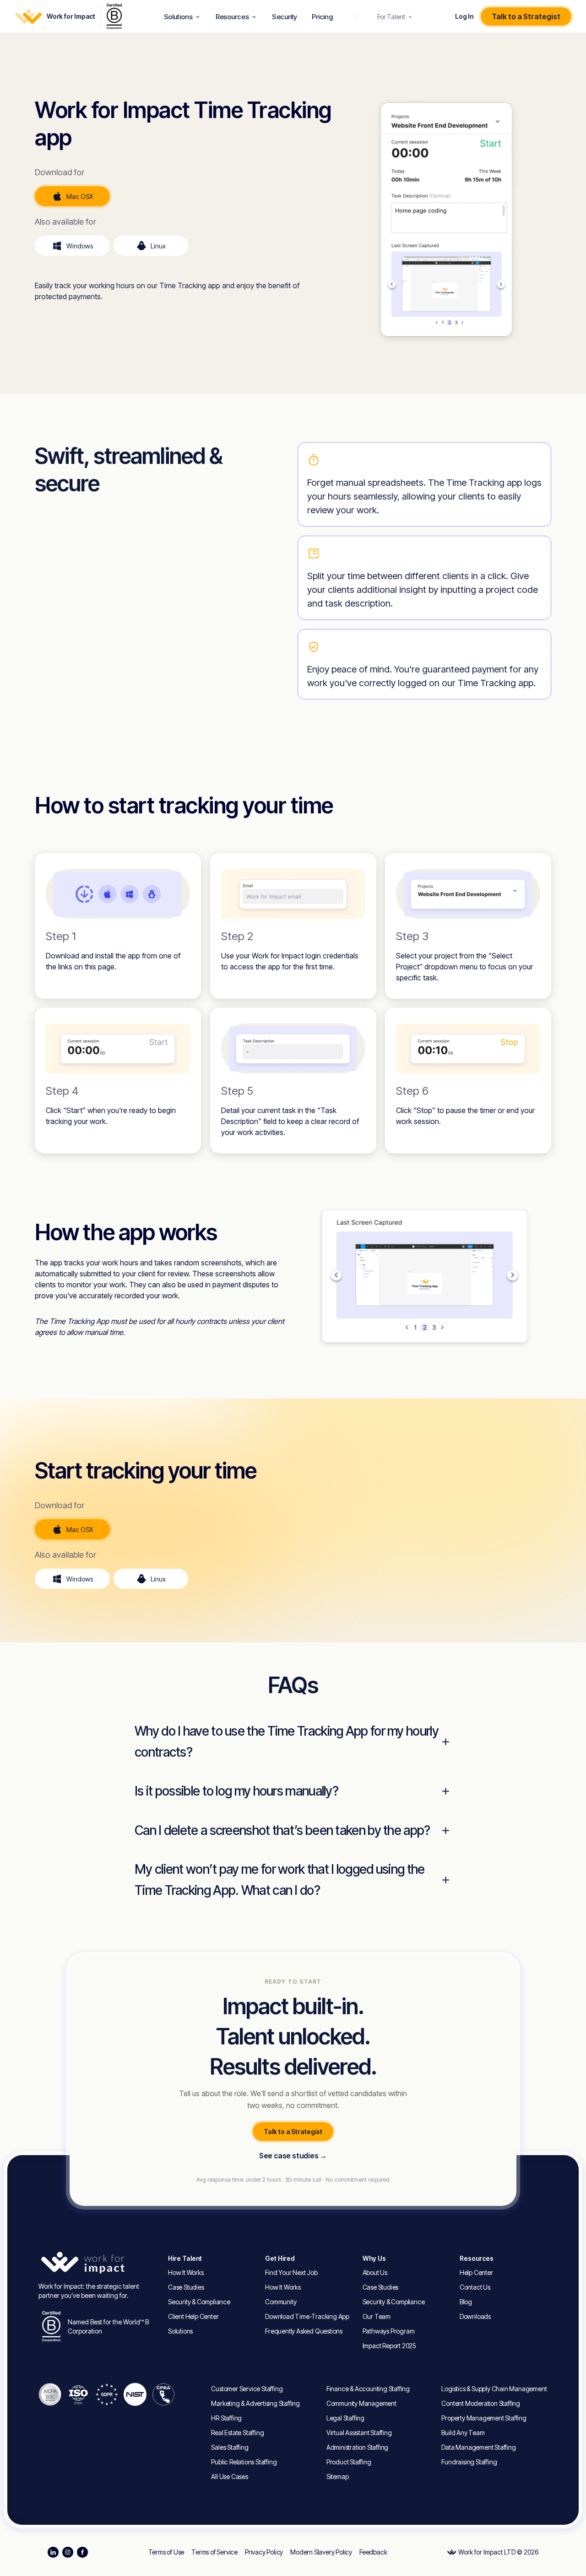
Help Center (476, 2272)
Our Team (377, 2316)
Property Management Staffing (484, 2418)
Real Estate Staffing (237, 2433)
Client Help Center (193, 2316)
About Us (375, 2272)
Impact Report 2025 (389, 2346)
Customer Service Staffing (247, 2389)
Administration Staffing (357, 2447)
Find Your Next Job (291, 2272)
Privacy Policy (264, 2552)
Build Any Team (463, 2433)
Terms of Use (166, 2552)
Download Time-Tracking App (307, 2316)
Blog (466, 2302)
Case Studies (186, 2287)
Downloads (475, 2316)
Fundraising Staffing (469, 2462)
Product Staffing (349, 2462)
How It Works (186, 2272)
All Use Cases (229, 2477)
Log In (464, 16)
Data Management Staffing (478, 2447)
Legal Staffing (345, 2418)
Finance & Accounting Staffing (368, 2389)
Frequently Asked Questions (304, 2331)
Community (281, 2302)
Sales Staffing (230, 2447)
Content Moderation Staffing (481, 2403)
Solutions (178, 17)
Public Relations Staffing (244, 2462)
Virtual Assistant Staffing (359, 2433)
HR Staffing (226, 2418)
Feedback (373, 2552)
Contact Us (475, 2287)
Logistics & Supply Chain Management (494, 2389)
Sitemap (338, 2477)
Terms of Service (214, 2552)
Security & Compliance (199, 2302)
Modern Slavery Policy (321, 2552)
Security (285, 17)
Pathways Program (389, 2331)
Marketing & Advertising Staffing (255, 2403)
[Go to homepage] (99, 2263)
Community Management (361, 2403)
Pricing (322, 17)
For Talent (391, 17)
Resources (232, 17)
